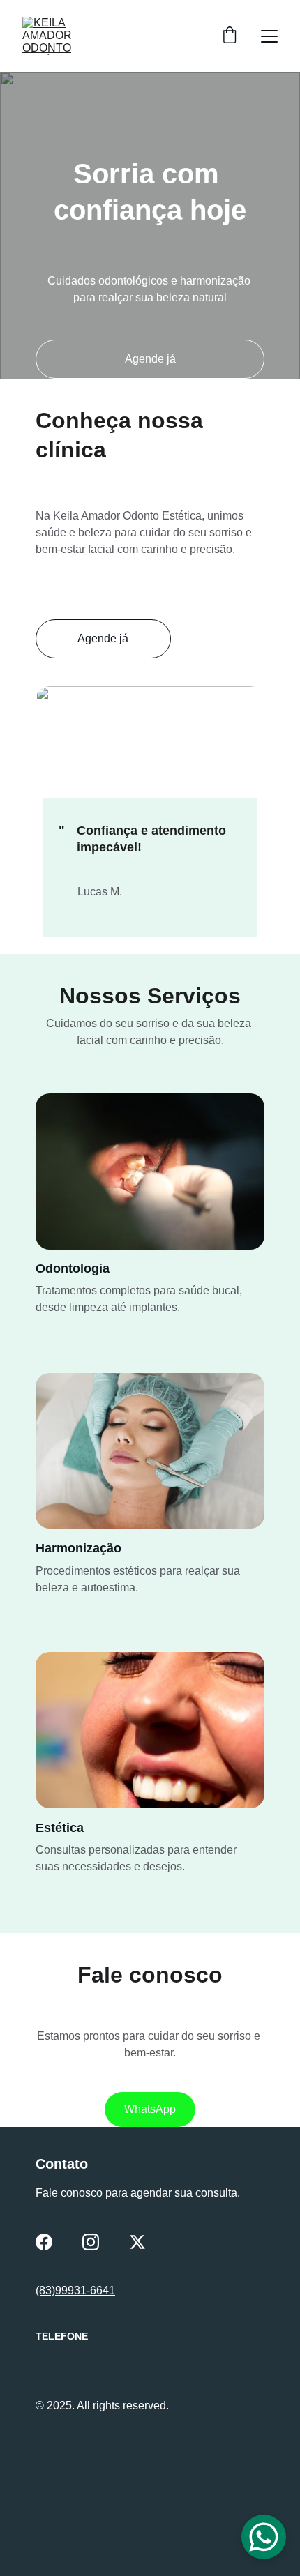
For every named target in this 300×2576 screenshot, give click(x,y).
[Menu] (269, 36)
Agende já (150, 359)
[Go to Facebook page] (44, 2242)
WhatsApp (150, 2109)
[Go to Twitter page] (137, 2242)
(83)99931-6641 (75, 2290)
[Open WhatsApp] (264, 2537)
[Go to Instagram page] (91, 2242)
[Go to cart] (230, 36)
